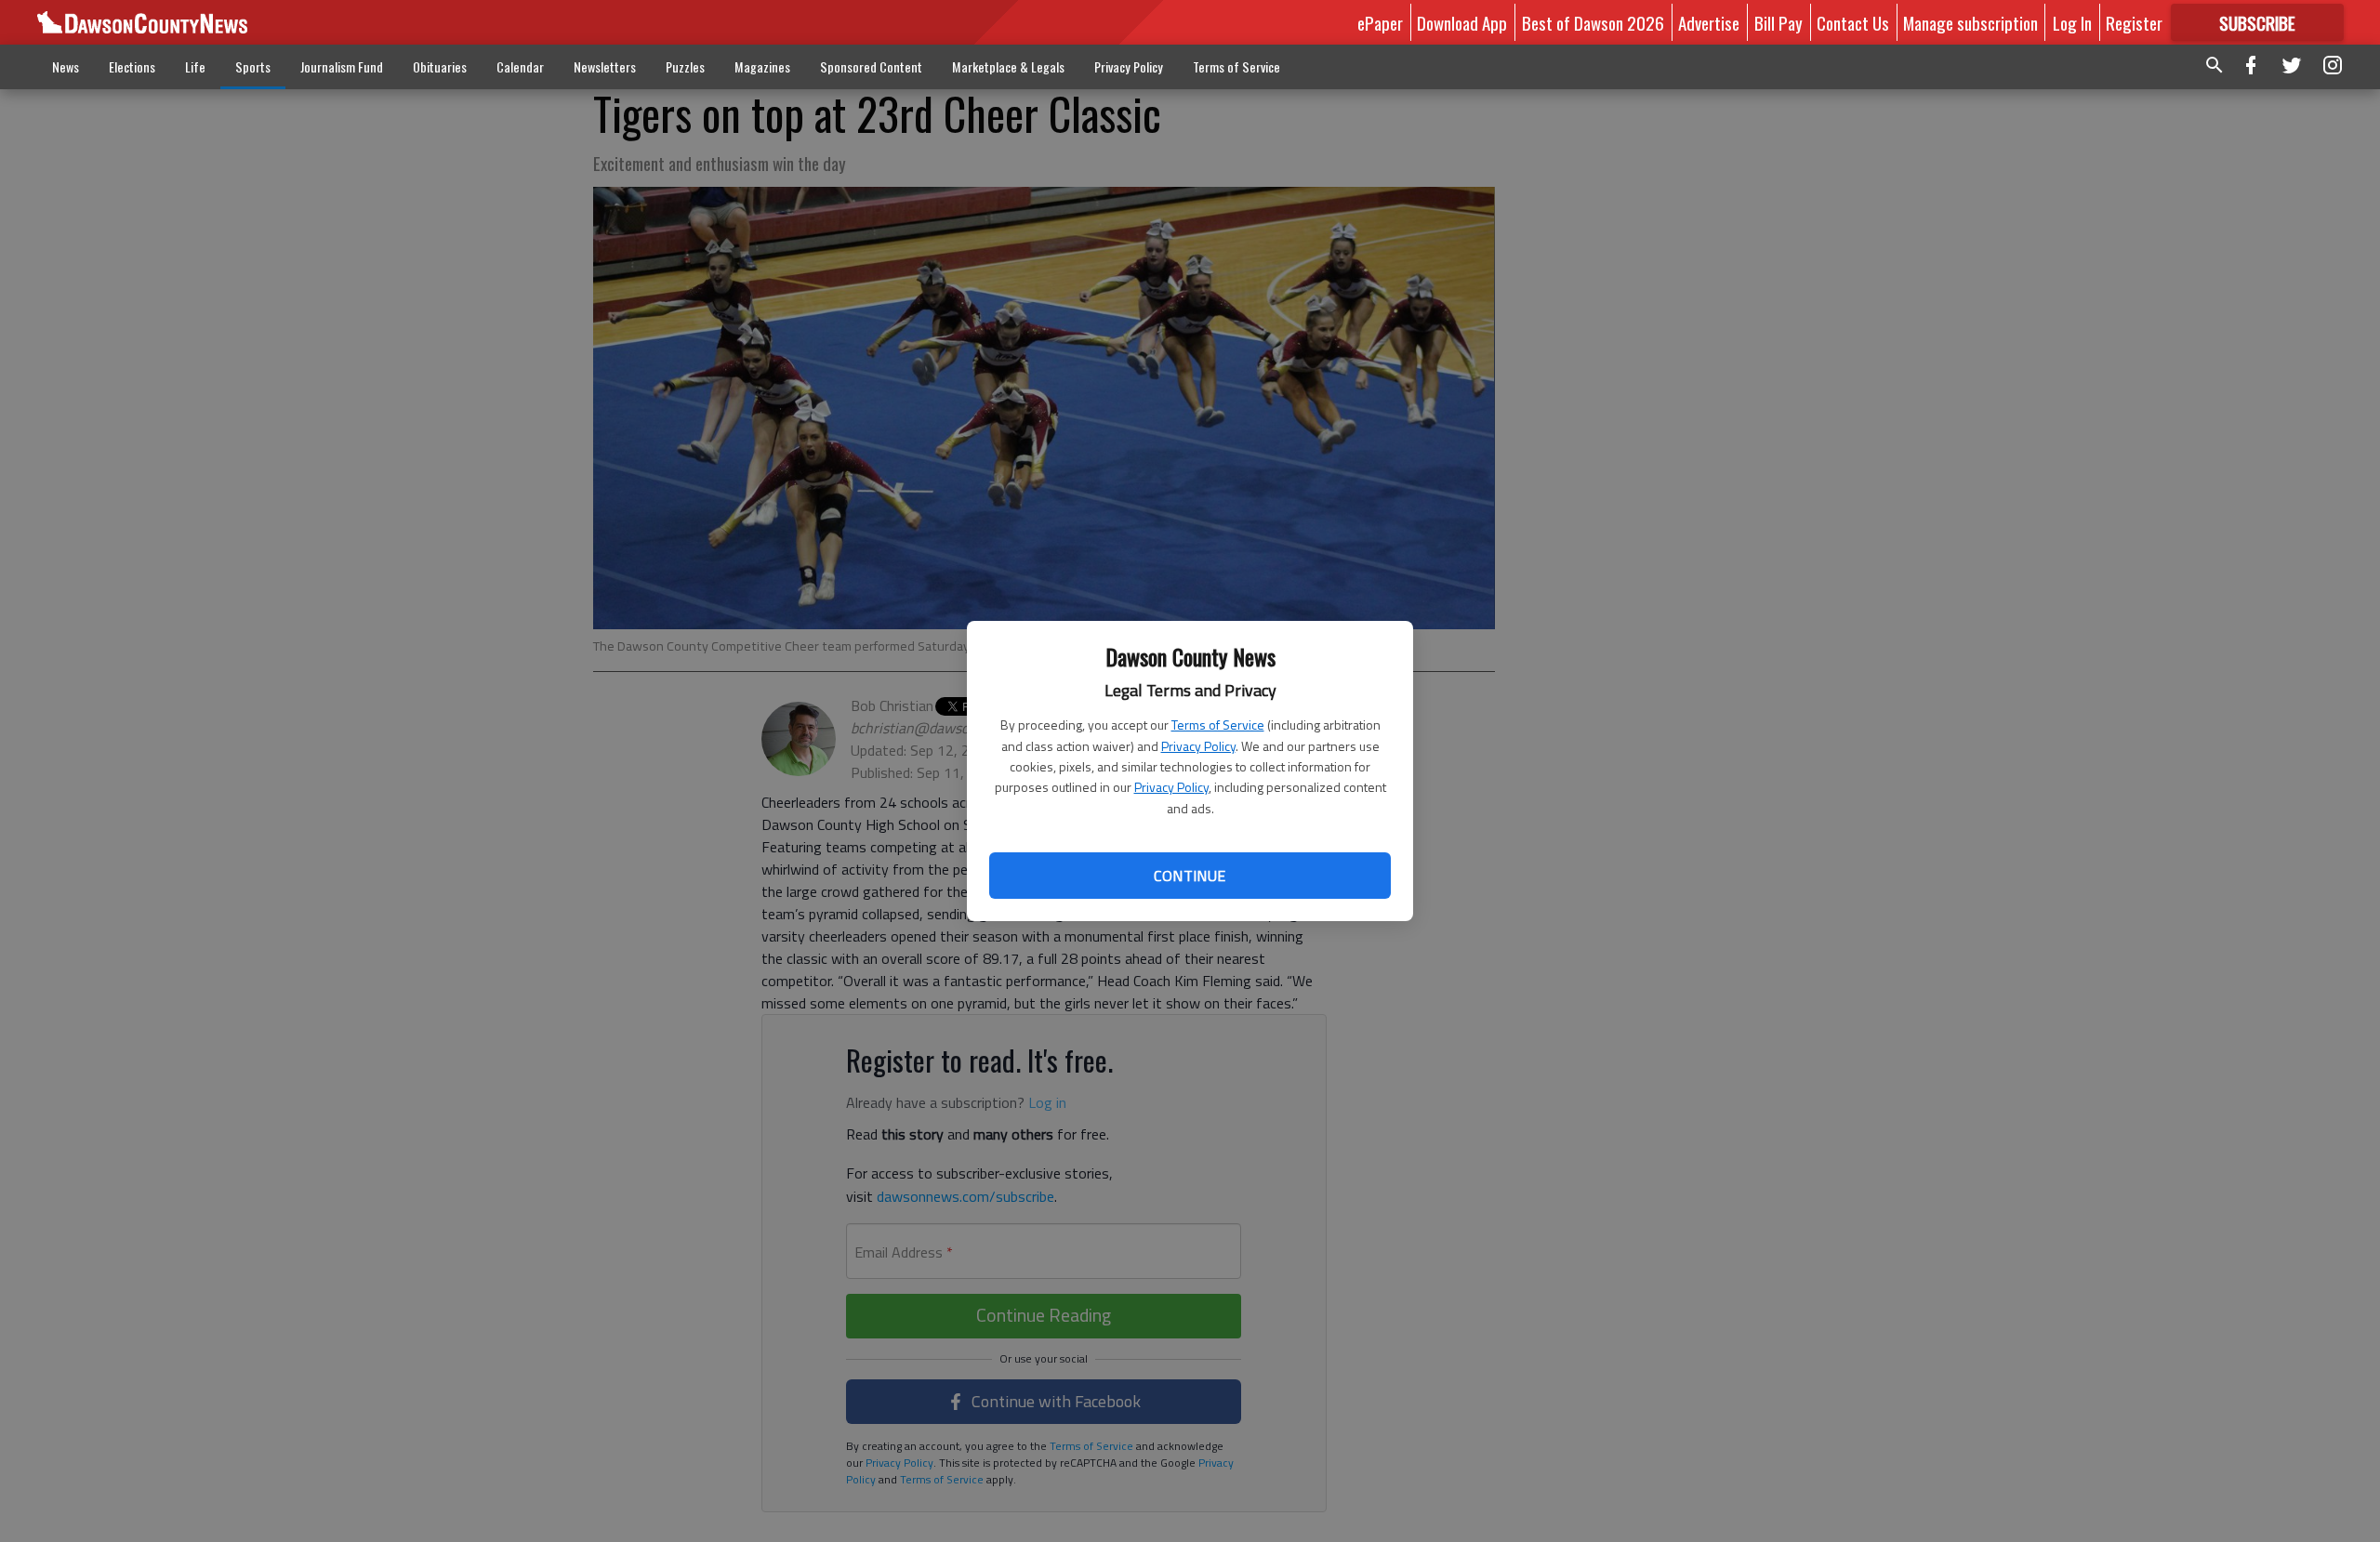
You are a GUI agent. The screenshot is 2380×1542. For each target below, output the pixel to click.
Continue (1190, 876)
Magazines (762, 66)
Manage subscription (1970, 22)
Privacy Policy (1198, 746)
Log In (2072, 22)
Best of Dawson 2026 (1593, 22)
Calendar (520, 66)
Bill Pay (1778, 22)
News (66, 66)
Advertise (1709, 22)
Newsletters (605, 66)
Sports (253, 66)
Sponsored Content (871, 66)
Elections (132, 66)
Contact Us (1853, 22)
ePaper (1380, 22)
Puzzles (685, 66)
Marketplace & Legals (1008, 66)
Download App (1462, 22)
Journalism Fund (342, 66)
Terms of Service (1218, 725)
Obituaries (440, 66)
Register (2134, 22)
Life (195, 66)
